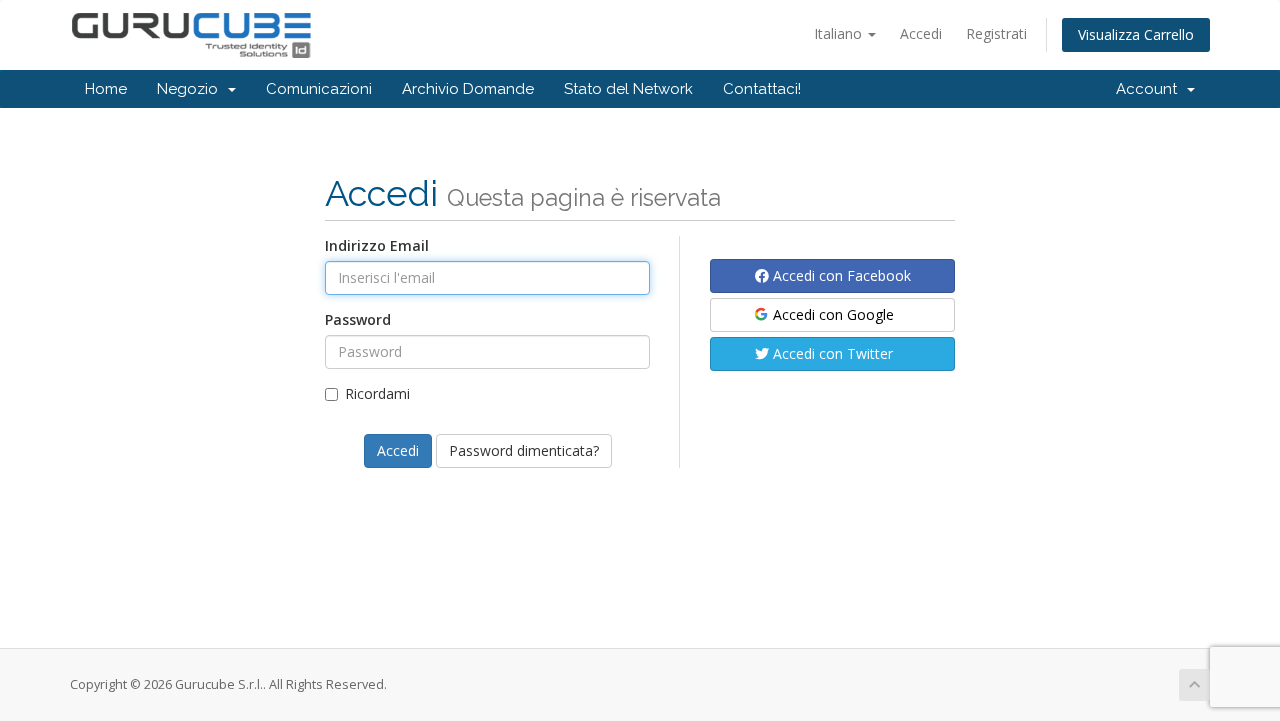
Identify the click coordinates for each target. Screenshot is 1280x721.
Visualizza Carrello (1136, 34)
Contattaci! (762, 89)
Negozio (191, 89)
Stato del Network (628, 89)
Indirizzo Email (377, 245)
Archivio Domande (468, 89)
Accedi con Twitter (831, 353)
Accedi (921, 33)
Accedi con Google (831, 314)
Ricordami (377, 393)
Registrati (996, 33)
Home (106, 89)
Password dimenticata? (524, 450)
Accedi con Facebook (840, 275)
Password (358, 319)
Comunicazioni (319, 89)
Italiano (840, 33)
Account (1150, 89)
